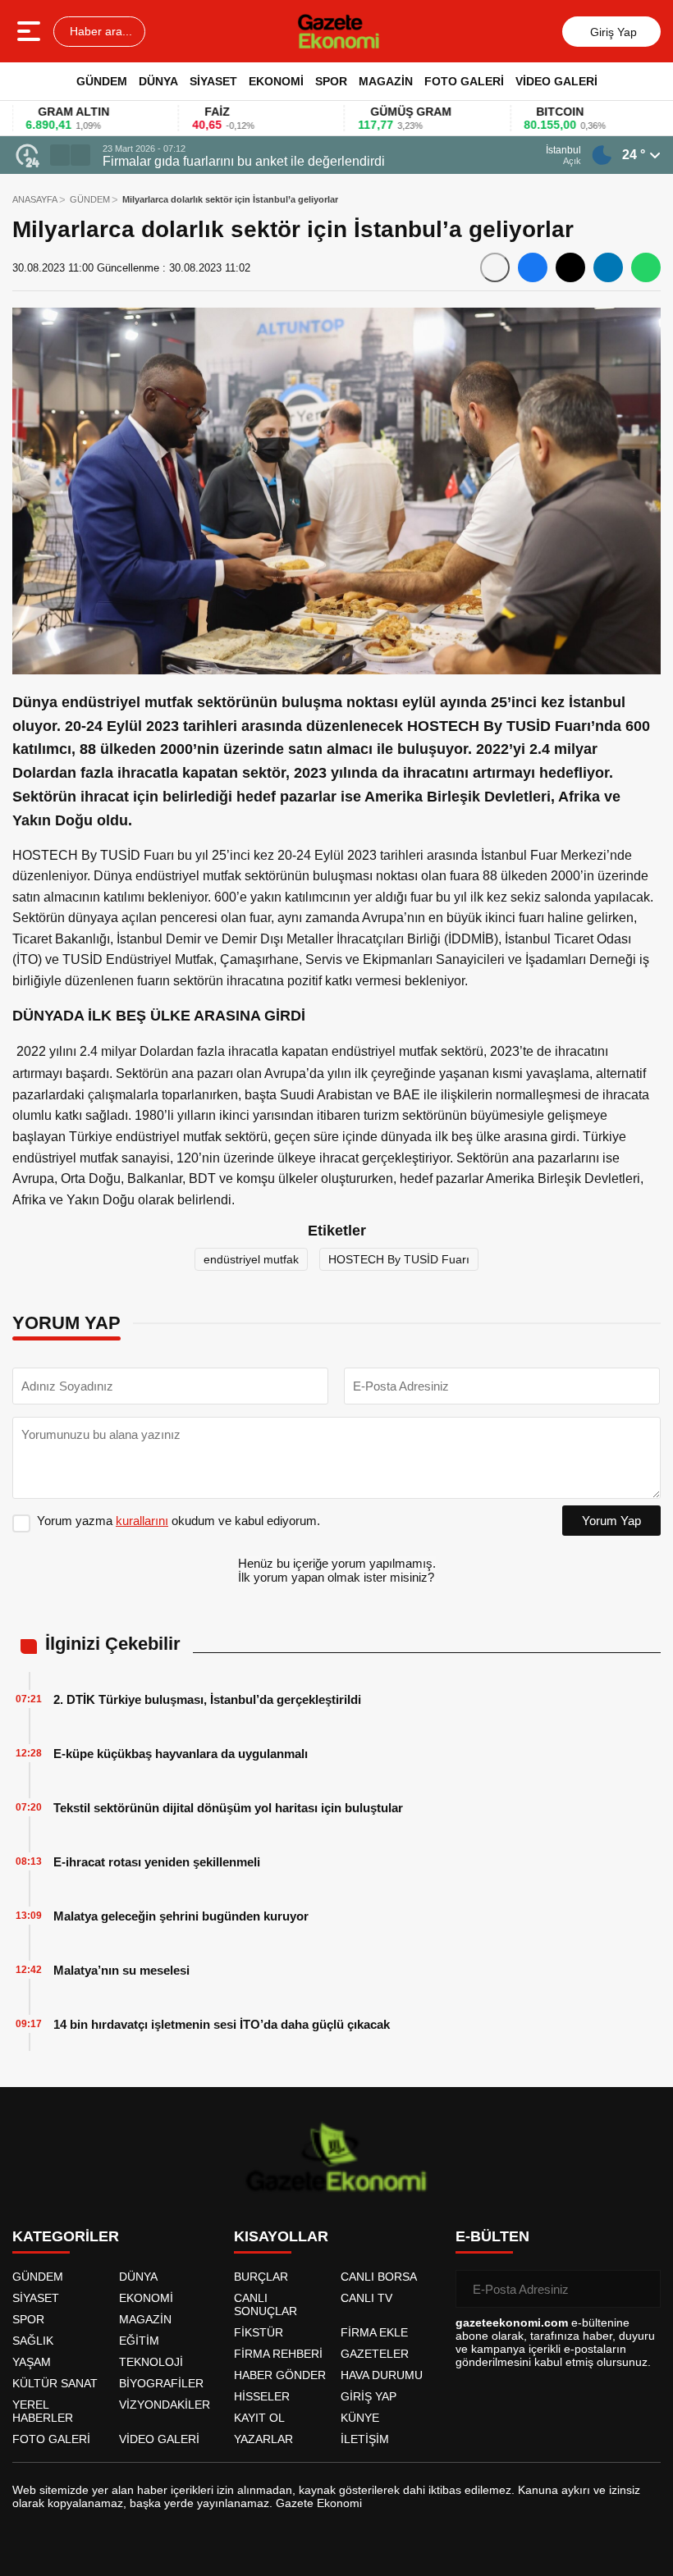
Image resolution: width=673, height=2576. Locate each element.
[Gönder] (642, 2289)
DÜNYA (158, 81)
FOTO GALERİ (464, 81)
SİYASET (213, 81)
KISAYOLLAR (281, 2236)
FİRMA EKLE (374, 2332)
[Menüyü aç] (31, 31)
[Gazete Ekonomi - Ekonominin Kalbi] (339, 31)
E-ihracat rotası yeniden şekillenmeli (157, 1862)
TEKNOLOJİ (151, 2362)
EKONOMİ (276, 81)
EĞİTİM (139, 2341)
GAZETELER (375, 2354)
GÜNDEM (102, 81)
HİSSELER (262, 2396)
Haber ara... (99, 31)
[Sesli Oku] (495, 267)
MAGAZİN (386, 81)
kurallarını (142, 1521)
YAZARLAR (263, 2439)
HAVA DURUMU (382, 2375)
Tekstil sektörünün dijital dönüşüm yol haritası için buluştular (228, 1808)
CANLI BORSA (379, 2277)
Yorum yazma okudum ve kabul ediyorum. (179, 1521)
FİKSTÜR (259, 2332)
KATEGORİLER (66, 2236)
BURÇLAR (261, 2277)
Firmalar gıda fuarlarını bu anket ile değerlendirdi (244, 161)
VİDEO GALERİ (556, 81)
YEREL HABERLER (43, 2411)
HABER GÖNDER (280, 2375)
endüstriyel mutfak (251, 1259)
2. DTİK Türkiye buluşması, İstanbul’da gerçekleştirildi (207, 1699)
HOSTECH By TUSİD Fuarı (399, 1259)
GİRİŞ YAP (369, 2396)
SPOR (331, 81)
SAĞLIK (33, 2341)
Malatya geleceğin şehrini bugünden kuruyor (181, 1916)
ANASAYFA (35, 199)
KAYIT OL (259, 2418)
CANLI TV (366, 2298)
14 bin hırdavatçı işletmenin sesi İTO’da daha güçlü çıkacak (222, 2024)
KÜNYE (360, 2418)
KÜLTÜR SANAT (55, 2383)
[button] (60, 155)
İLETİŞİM (365, 2439)
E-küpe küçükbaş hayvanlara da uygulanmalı (181, 1754)
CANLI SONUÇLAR (266, 2304)
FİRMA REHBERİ (278, 2354)
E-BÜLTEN (492, 2236)
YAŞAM (32, 2362)
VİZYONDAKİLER (165, 2405)
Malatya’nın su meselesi (121, 1970)
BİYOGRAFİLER (161, 2383)
